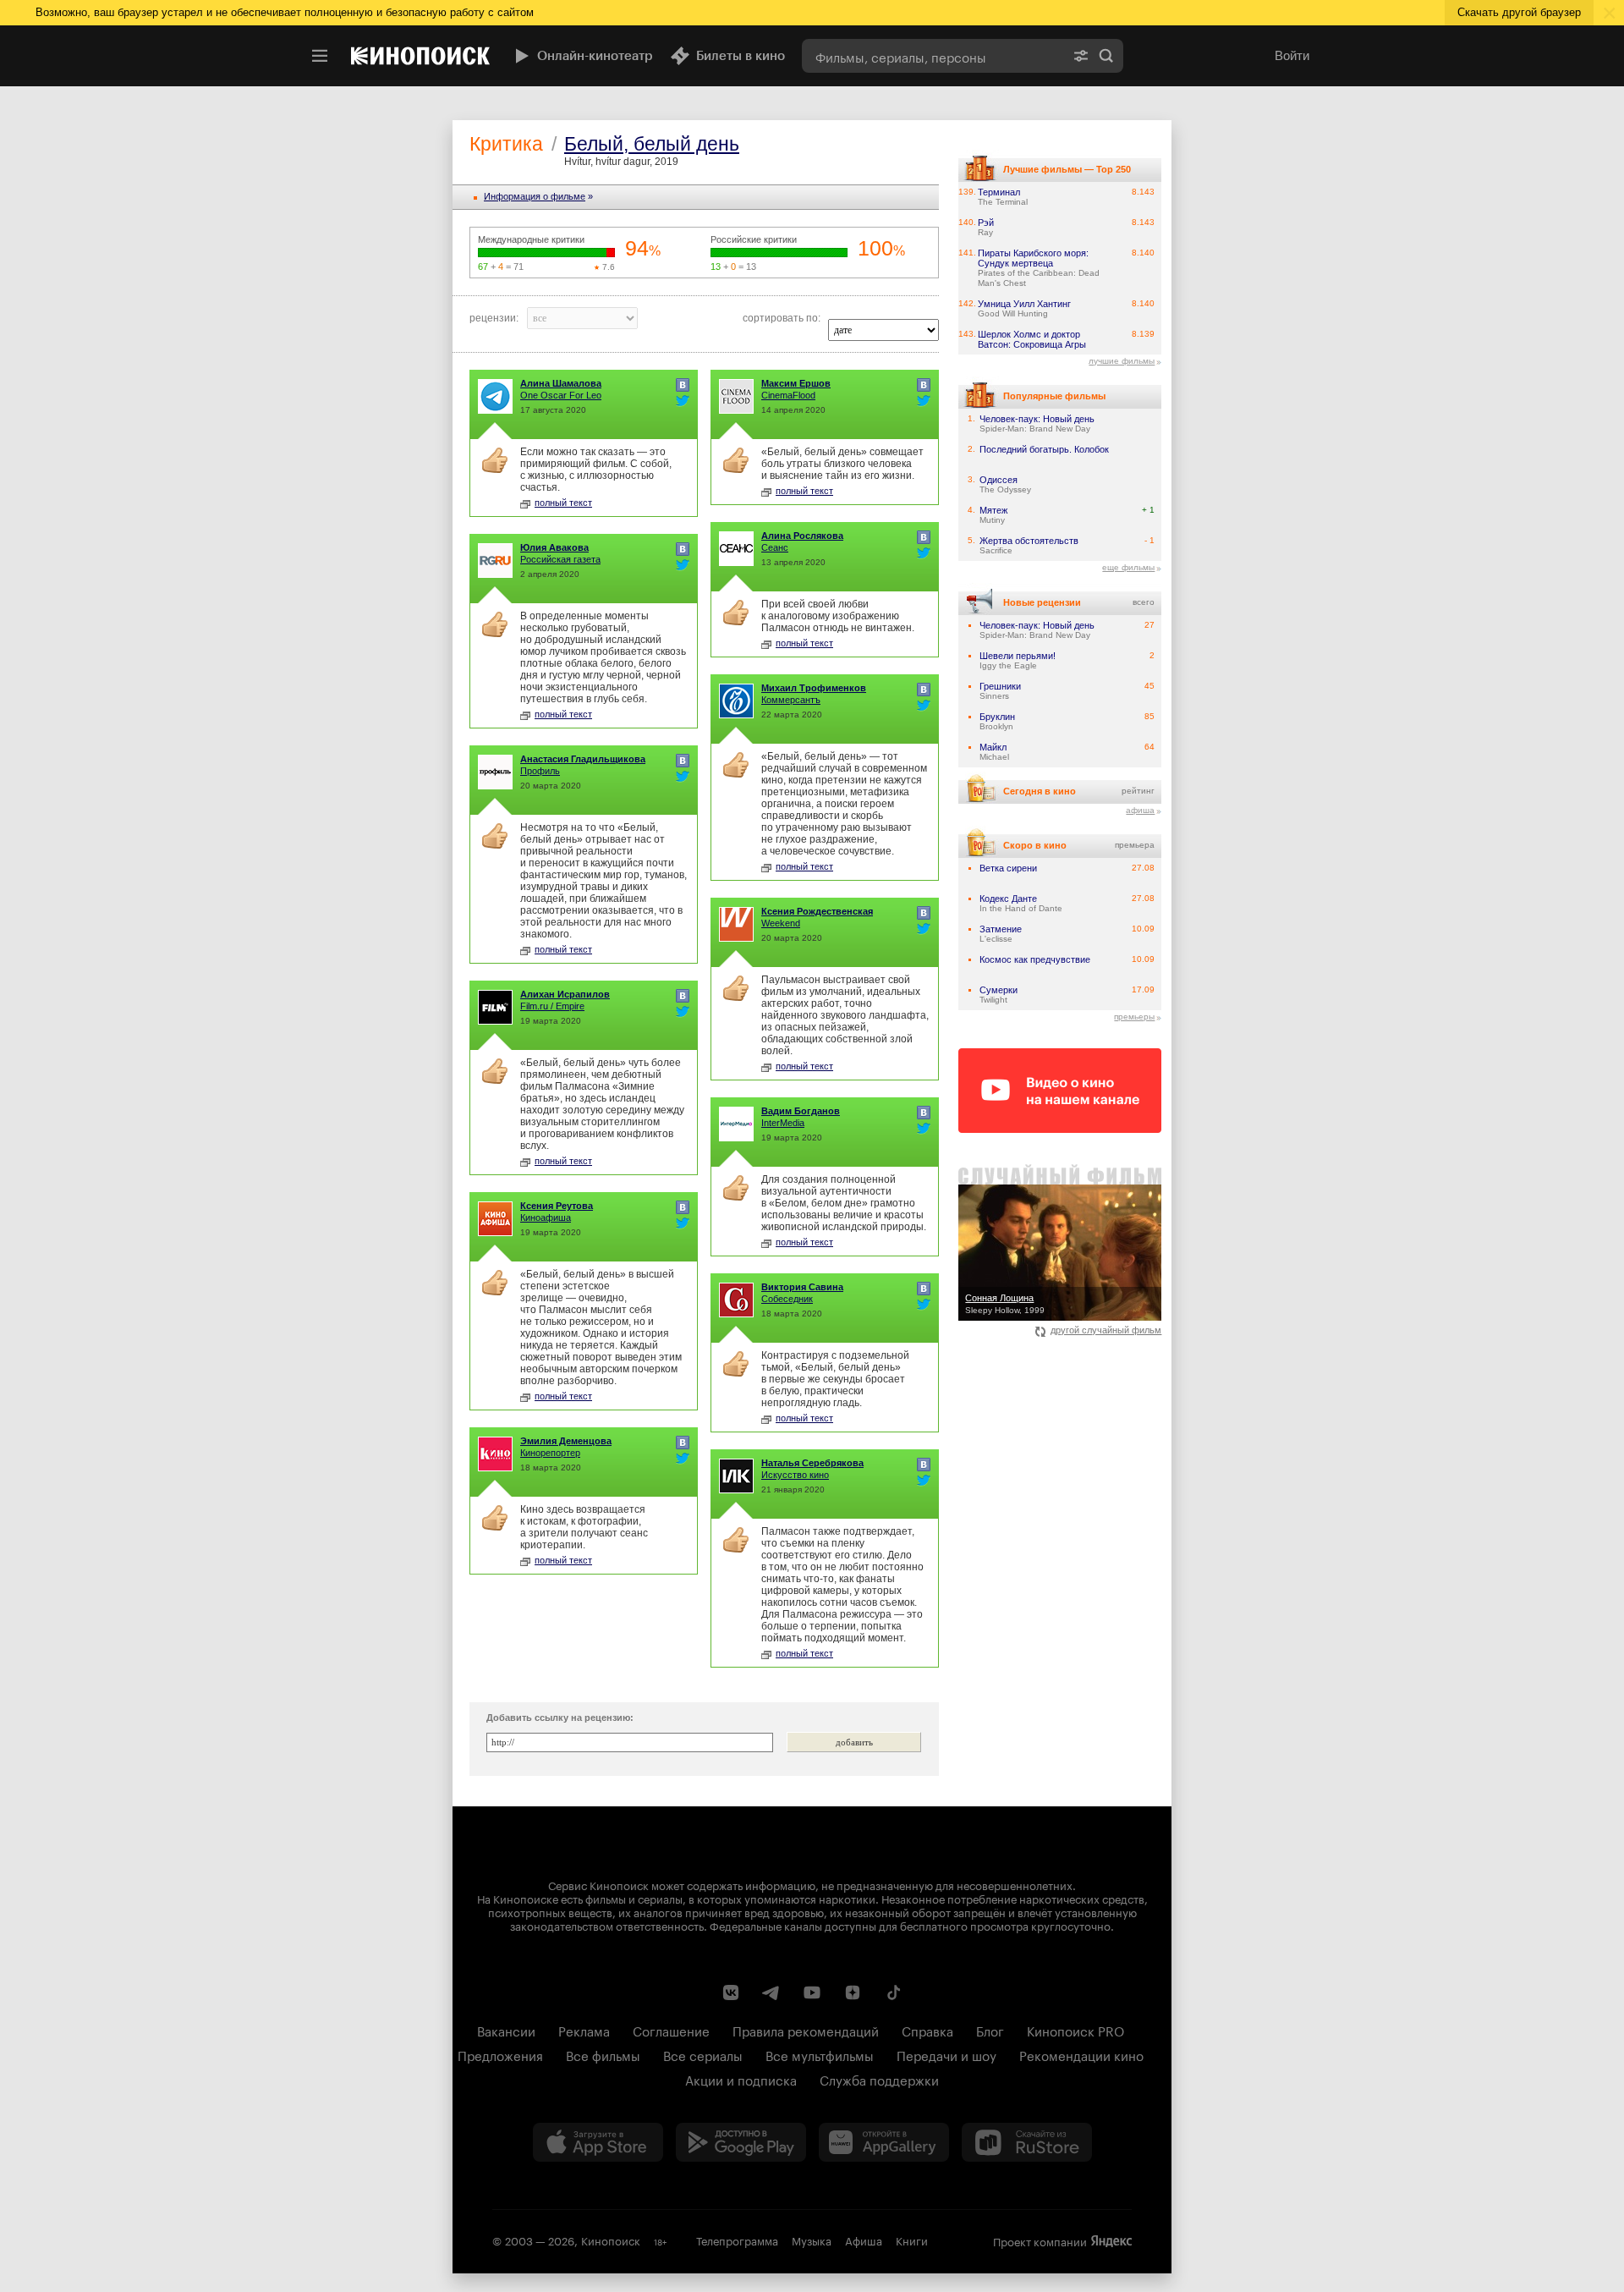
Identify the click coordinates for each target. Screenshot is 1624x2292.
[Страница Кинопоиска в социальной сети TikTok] (893, 1992)
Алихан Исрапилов (565, 994)
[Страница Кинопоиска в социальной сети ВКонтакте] (731, 1992)
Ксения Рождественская (817, 911)
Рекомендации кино (1081, 2054)
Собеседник (787, 1299)
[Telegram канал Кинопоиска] (771, 1992)
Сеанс (775, 547)
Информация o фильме (535, 196)
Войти (1292, 55)
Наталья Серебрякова (812, 1463)
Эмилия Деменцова (566, 1441)
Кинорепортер (550, 1453)
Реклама (584, 2030)
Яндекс (1111, 2241)
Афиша (864, 2240)
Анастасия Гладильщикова (583, 759)
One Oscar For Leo (561, 395)
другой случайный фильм (1106, 1330)
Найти (1106, 56)
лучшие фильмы (1122, 361)
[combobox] (933, 56)
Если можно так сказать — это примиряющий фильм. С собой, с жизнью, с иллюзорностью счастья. (596, 470)
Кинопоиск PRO (1075, 2030)
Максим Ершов (796, 383)
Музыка (812, 2240)
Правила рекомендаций (806, 2030)
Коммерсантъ (791, 700)
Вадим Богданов (801, 1111)
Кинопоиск (611, 2240)
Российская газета (560, 559)
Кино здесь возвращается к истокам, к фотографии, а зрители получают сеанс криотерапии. (584, 1527)
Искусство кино (795, 1475)
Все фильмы (603, 2054)
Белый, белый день (652, 144)
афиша (1140, 810)
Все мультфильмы (820, 2054)
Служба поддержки (879, 2079)
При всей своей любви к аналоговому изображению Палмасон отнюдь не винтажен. (838, 616)
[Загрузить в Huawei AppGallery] (884, 2142)
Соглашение (671, 2030)
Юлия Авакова (554, 547)
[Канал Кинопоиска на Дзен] (853, 1992)
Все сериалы (703, 2054)
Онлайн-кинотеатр (595, 56)
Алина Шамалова (561, 383)
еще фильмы (1128, 567)
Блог (990, 2030)
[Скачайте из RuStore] (1027, 2142)
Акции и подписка (741, 2079)
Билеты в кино (741, 56)
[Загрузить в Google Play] (741, 2142)
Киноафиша (546, 1217)
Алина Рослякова (802, 536)
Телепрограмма (737, 2240)
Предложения (500, 2054)
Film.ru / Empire (552, 1006)
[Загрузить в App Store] (598, 2142)
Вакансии (506, 2030)
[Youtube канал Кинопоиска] (812, 1992)
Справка (927, 2030)
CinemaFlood (788, 395)
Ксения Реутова (557, 1206)
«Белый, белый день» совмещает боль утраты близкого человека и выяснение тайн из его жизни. (842, 464)
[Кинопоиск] (420, 56)
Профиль (540, 771)
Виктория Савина (802, 1287)
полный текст (563, 503)
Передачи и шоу (946, 2054)
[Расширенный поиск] (1081, 56)
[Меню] (320, 56)
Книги (912, 2240)
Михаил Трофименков (814, 688)
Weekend (781, 923)
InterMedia (783, 1123)
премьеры (1134, 1017)
